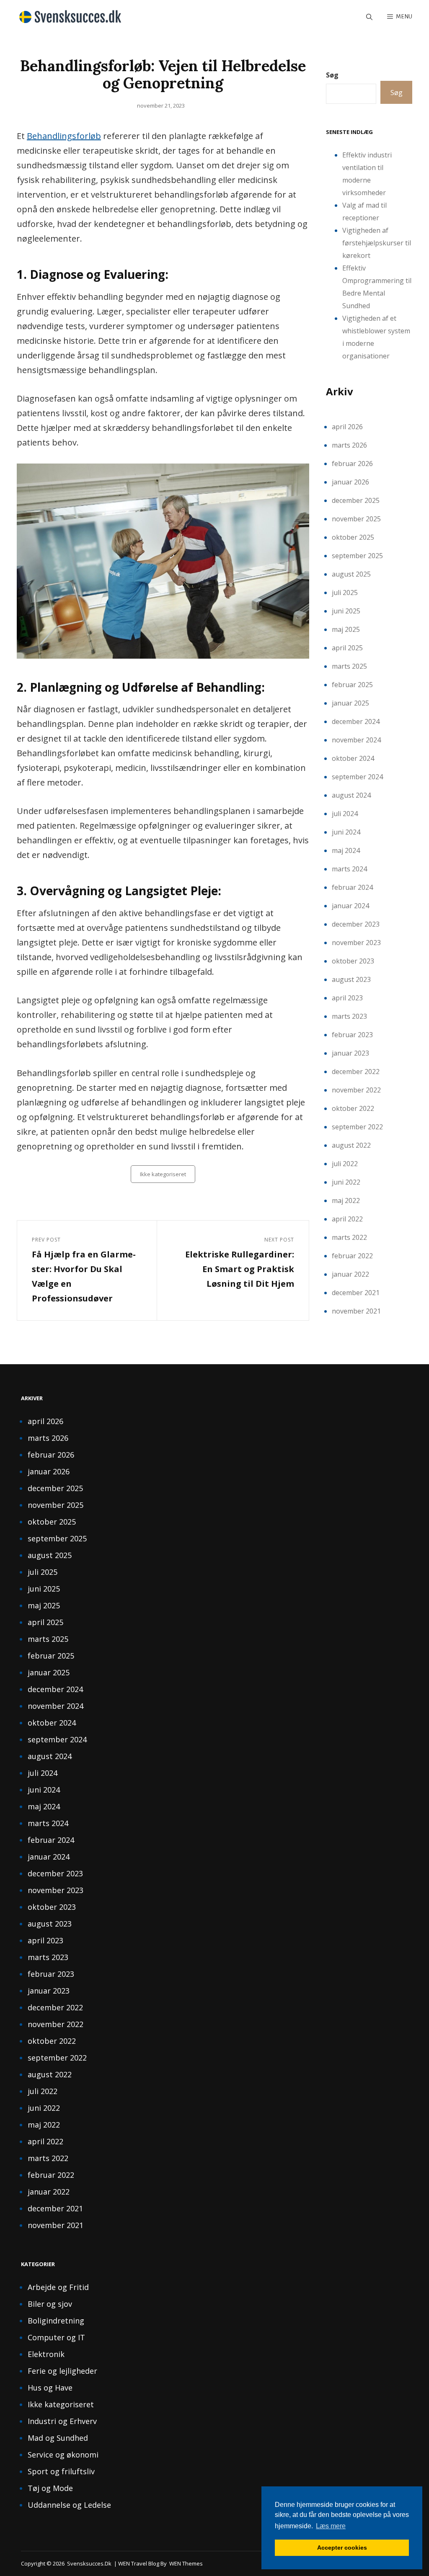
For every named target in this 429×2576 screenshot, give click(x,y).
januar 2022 (350, 1274)
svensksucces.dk (89, 2563)
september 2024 (357, 777)
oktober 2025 (353, 537)
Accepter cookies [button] (342, 2548)
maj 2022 (346, 1200)
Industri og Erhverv (62, 2421)
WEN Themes (186, 2563)
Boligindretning (56, 2321)
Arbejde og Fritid (58, 2287)
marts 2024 (349, 869)
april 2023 (347, 998)
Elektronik (46, 2354)
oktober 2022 (353, 1108)
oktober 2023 (353, 961)
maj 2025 (346, 629)
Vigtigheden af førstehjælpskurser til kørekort (377, 243)
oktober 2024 (353, 758)
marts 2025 (349, 666)
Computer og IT (56, 2337)
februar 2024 (352, 887)
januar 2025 (350, 703)
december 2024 (356, 721)
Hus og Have (50, 2388)
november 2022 (356, 1090)
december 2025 (356, 500)
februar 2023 (352, 1035)
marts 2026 (349, 445)
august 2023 (351, 979)
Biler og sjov (50, 2304)
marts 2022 (349, 1237)
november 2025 (356, 519)
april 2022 (347, 1219)
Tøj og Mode (50, 2488)
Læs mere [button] (331, 2526)
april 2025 (347, 648)
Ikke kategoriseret (163, 1174)
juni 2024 (346, 832)
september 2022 (357, 1127)
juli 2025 (345, 592)
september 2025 (357, 556)
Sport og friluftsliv (61, 2471)
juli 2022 (345, 1164)
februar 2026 (352, 464)
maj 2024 (346, 850)
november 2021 (356, 1311)
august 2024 (351, 795)
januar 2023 (350, 1053)
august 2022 (351, 1145)
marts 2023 (349, 1016)
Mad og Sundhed (58, 2438)
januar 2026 (350, 482)
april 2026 (347, 427)
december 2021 (356, 1293)
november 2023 (356, 943)
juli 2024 (345, 814)
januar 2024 (350, 906)
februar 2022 (352, 1256)
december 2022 (356, 1072)
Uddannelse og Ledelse (69, 2505)
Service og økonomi (63, 2455)
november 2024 (356, 740)
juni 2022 (346, 1182)
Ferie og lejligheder (62, 2371)
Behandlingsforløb (64, 136)
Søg (332, 75)
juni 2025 (346, 611)
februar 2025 (352, 685)
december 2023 (356, 924)
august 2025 (351, 574)
